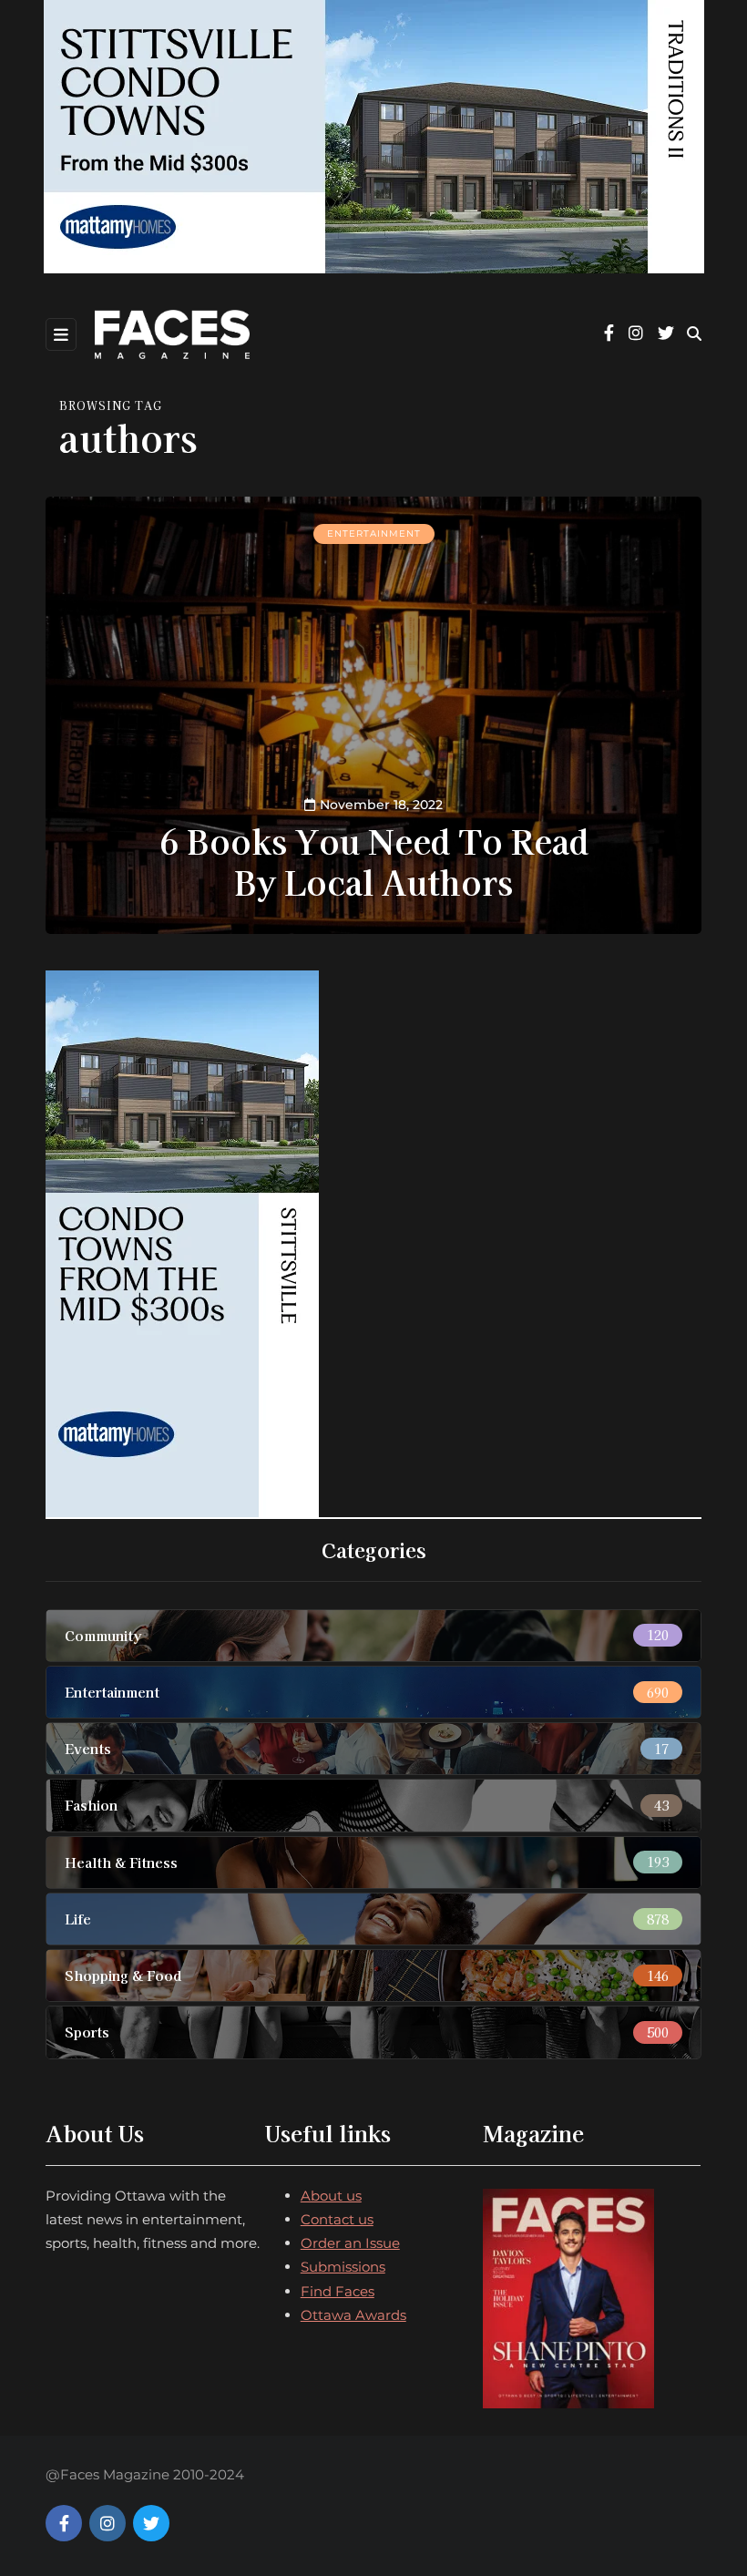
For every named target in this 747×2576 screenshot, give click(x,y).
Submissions (343, 2267)
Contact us (337, 2219)
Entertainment (374, 534)
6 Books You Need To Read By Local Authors (374, 861)
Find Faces (338, 2291)
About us (331, 2196)
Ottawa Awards (353, 2315)
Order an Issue (350, 2243)
